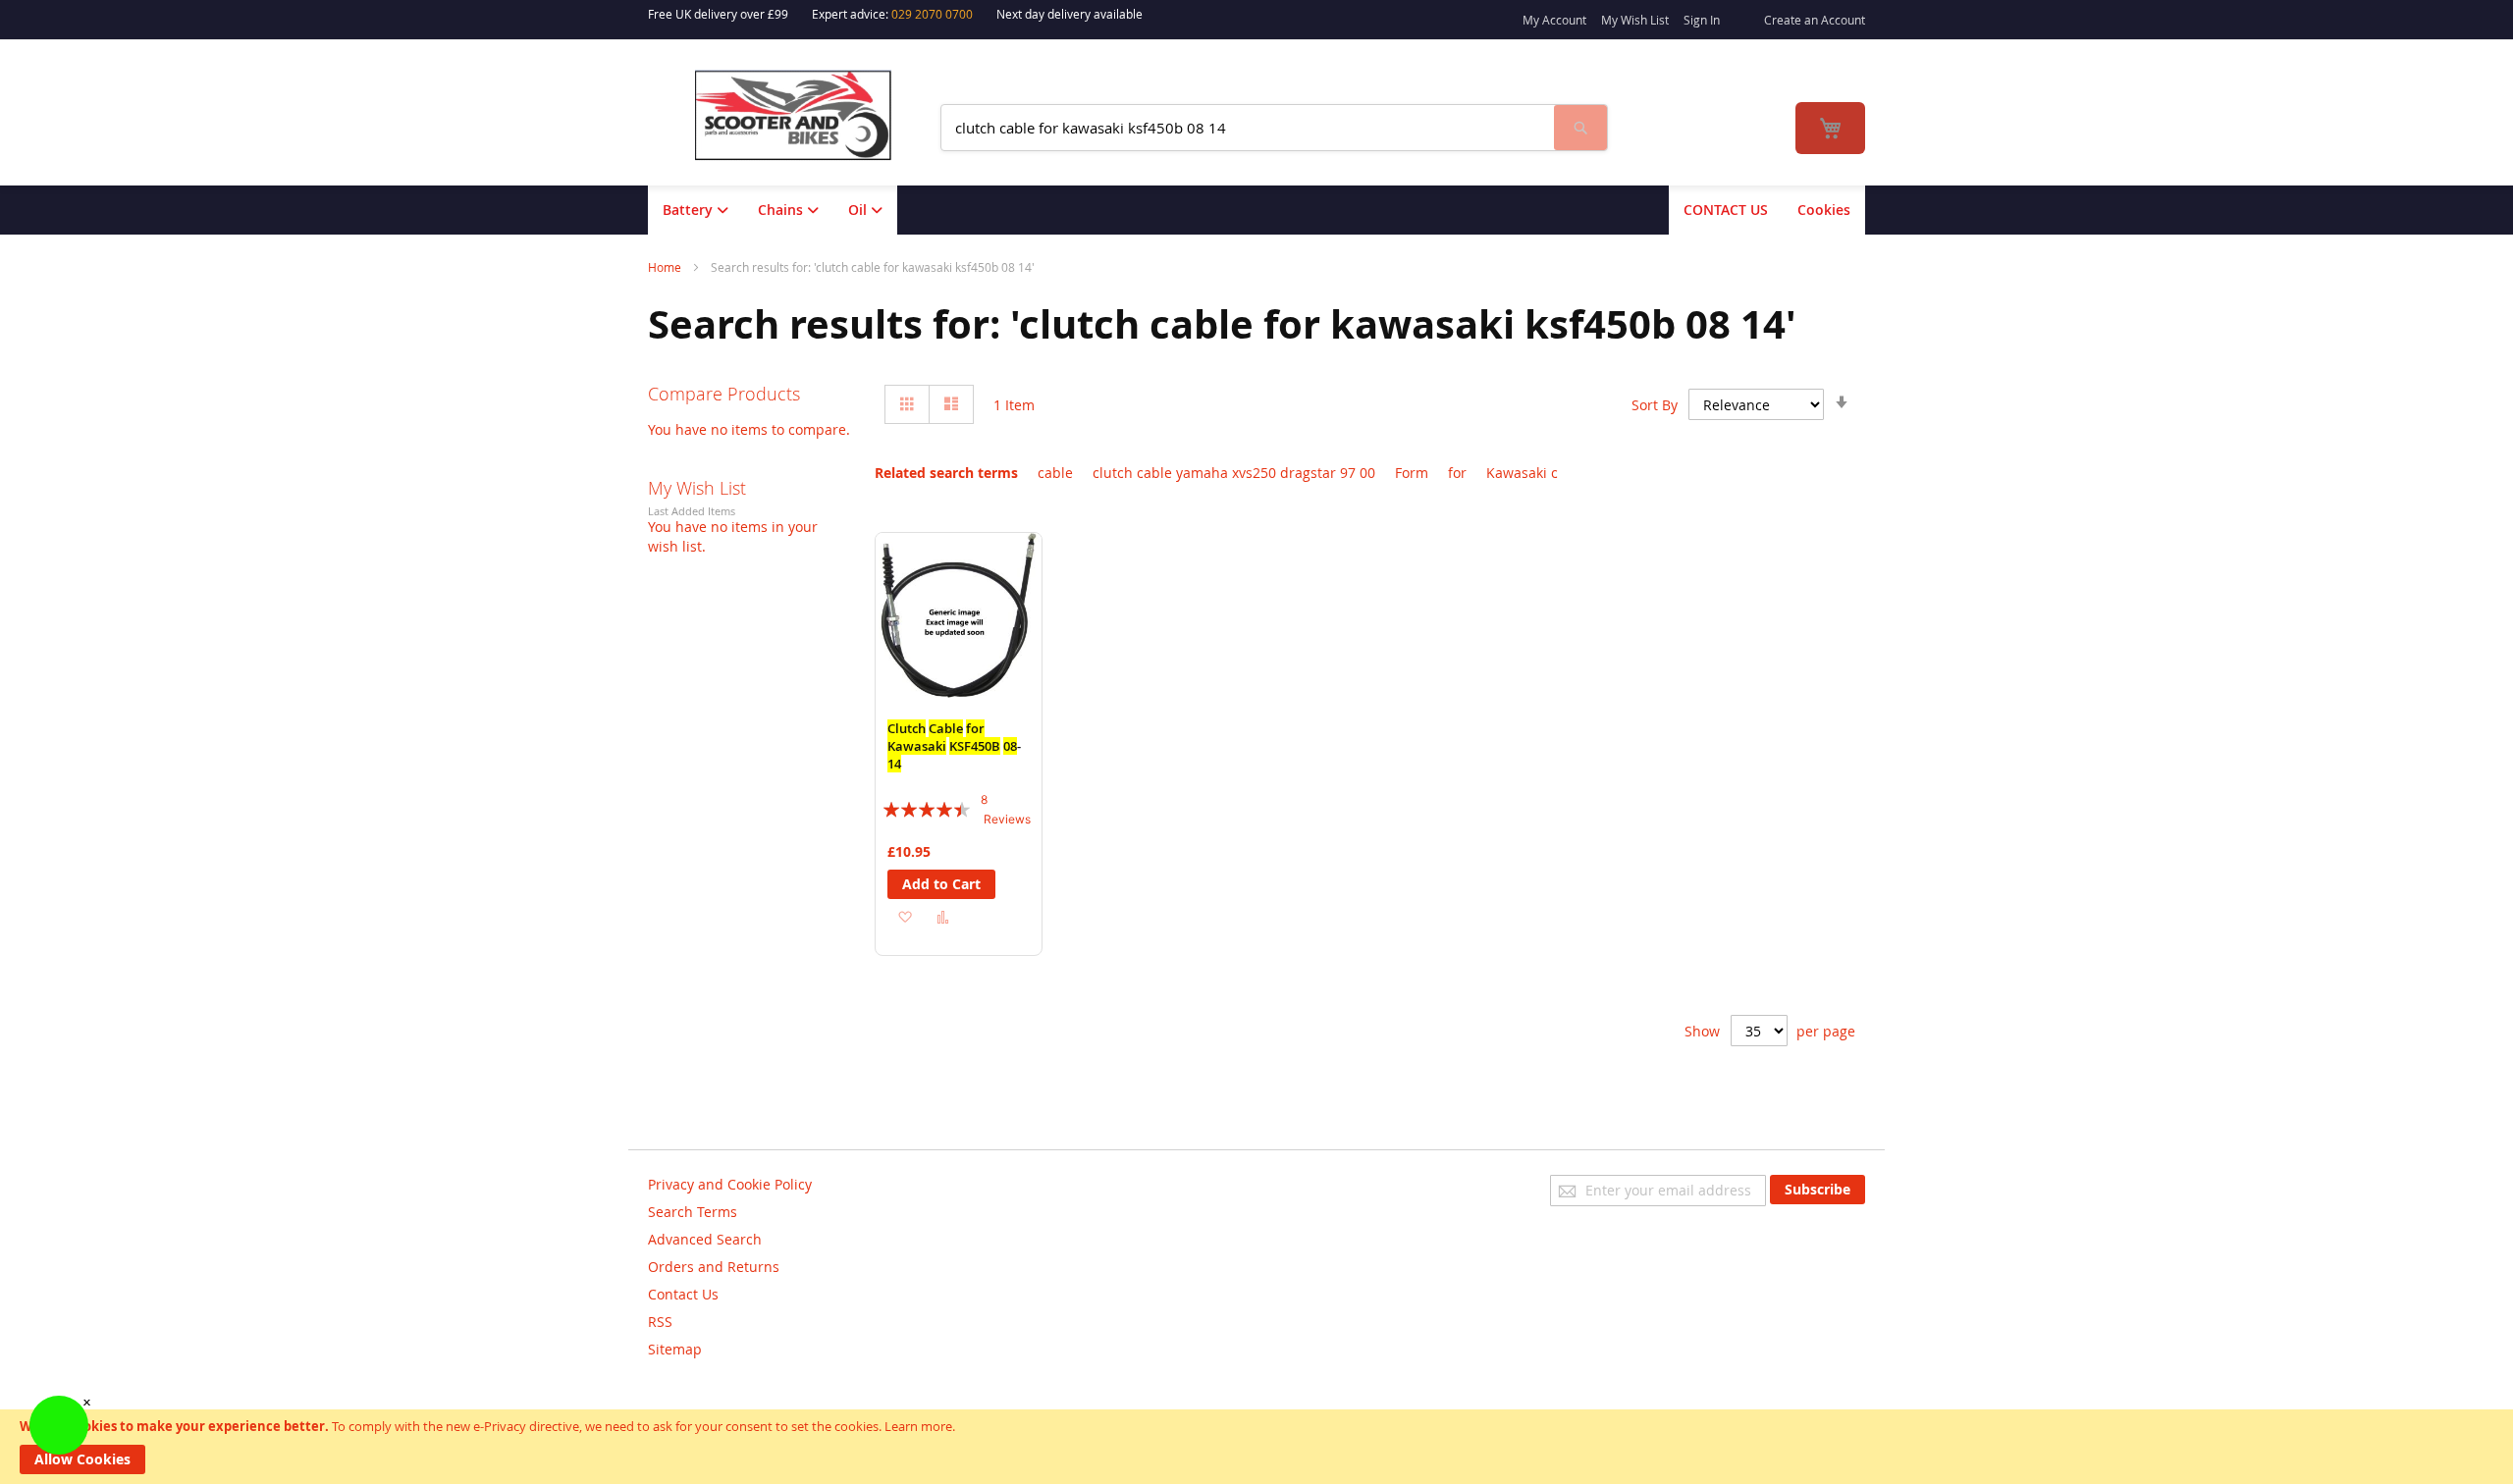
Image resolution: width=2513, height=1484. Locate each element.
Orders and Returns (714, 1267)
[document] (1256, 1447)
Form (1412, 473)
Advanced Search (705, 1239)
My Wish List (1635, 20)
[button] (905, 916)
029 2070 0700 (932, 14)
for (1457, 473)
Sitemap (675, 1349)
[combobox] (1248, 128)
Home (666, 267)
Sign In (1702, 20)
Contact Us (683, 1294)
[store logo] (806, 115)
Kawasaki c (1522, 473)
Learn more (918, 1426)
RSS (660, 1322)
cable (1055, 473)
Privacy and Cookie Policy (730, 1184)
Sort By (1655, 405)
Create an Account (1815, 20)
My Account (1554, 20)
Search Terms (693, 1212)
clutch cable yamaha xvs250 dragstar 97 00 (1234, 473)
